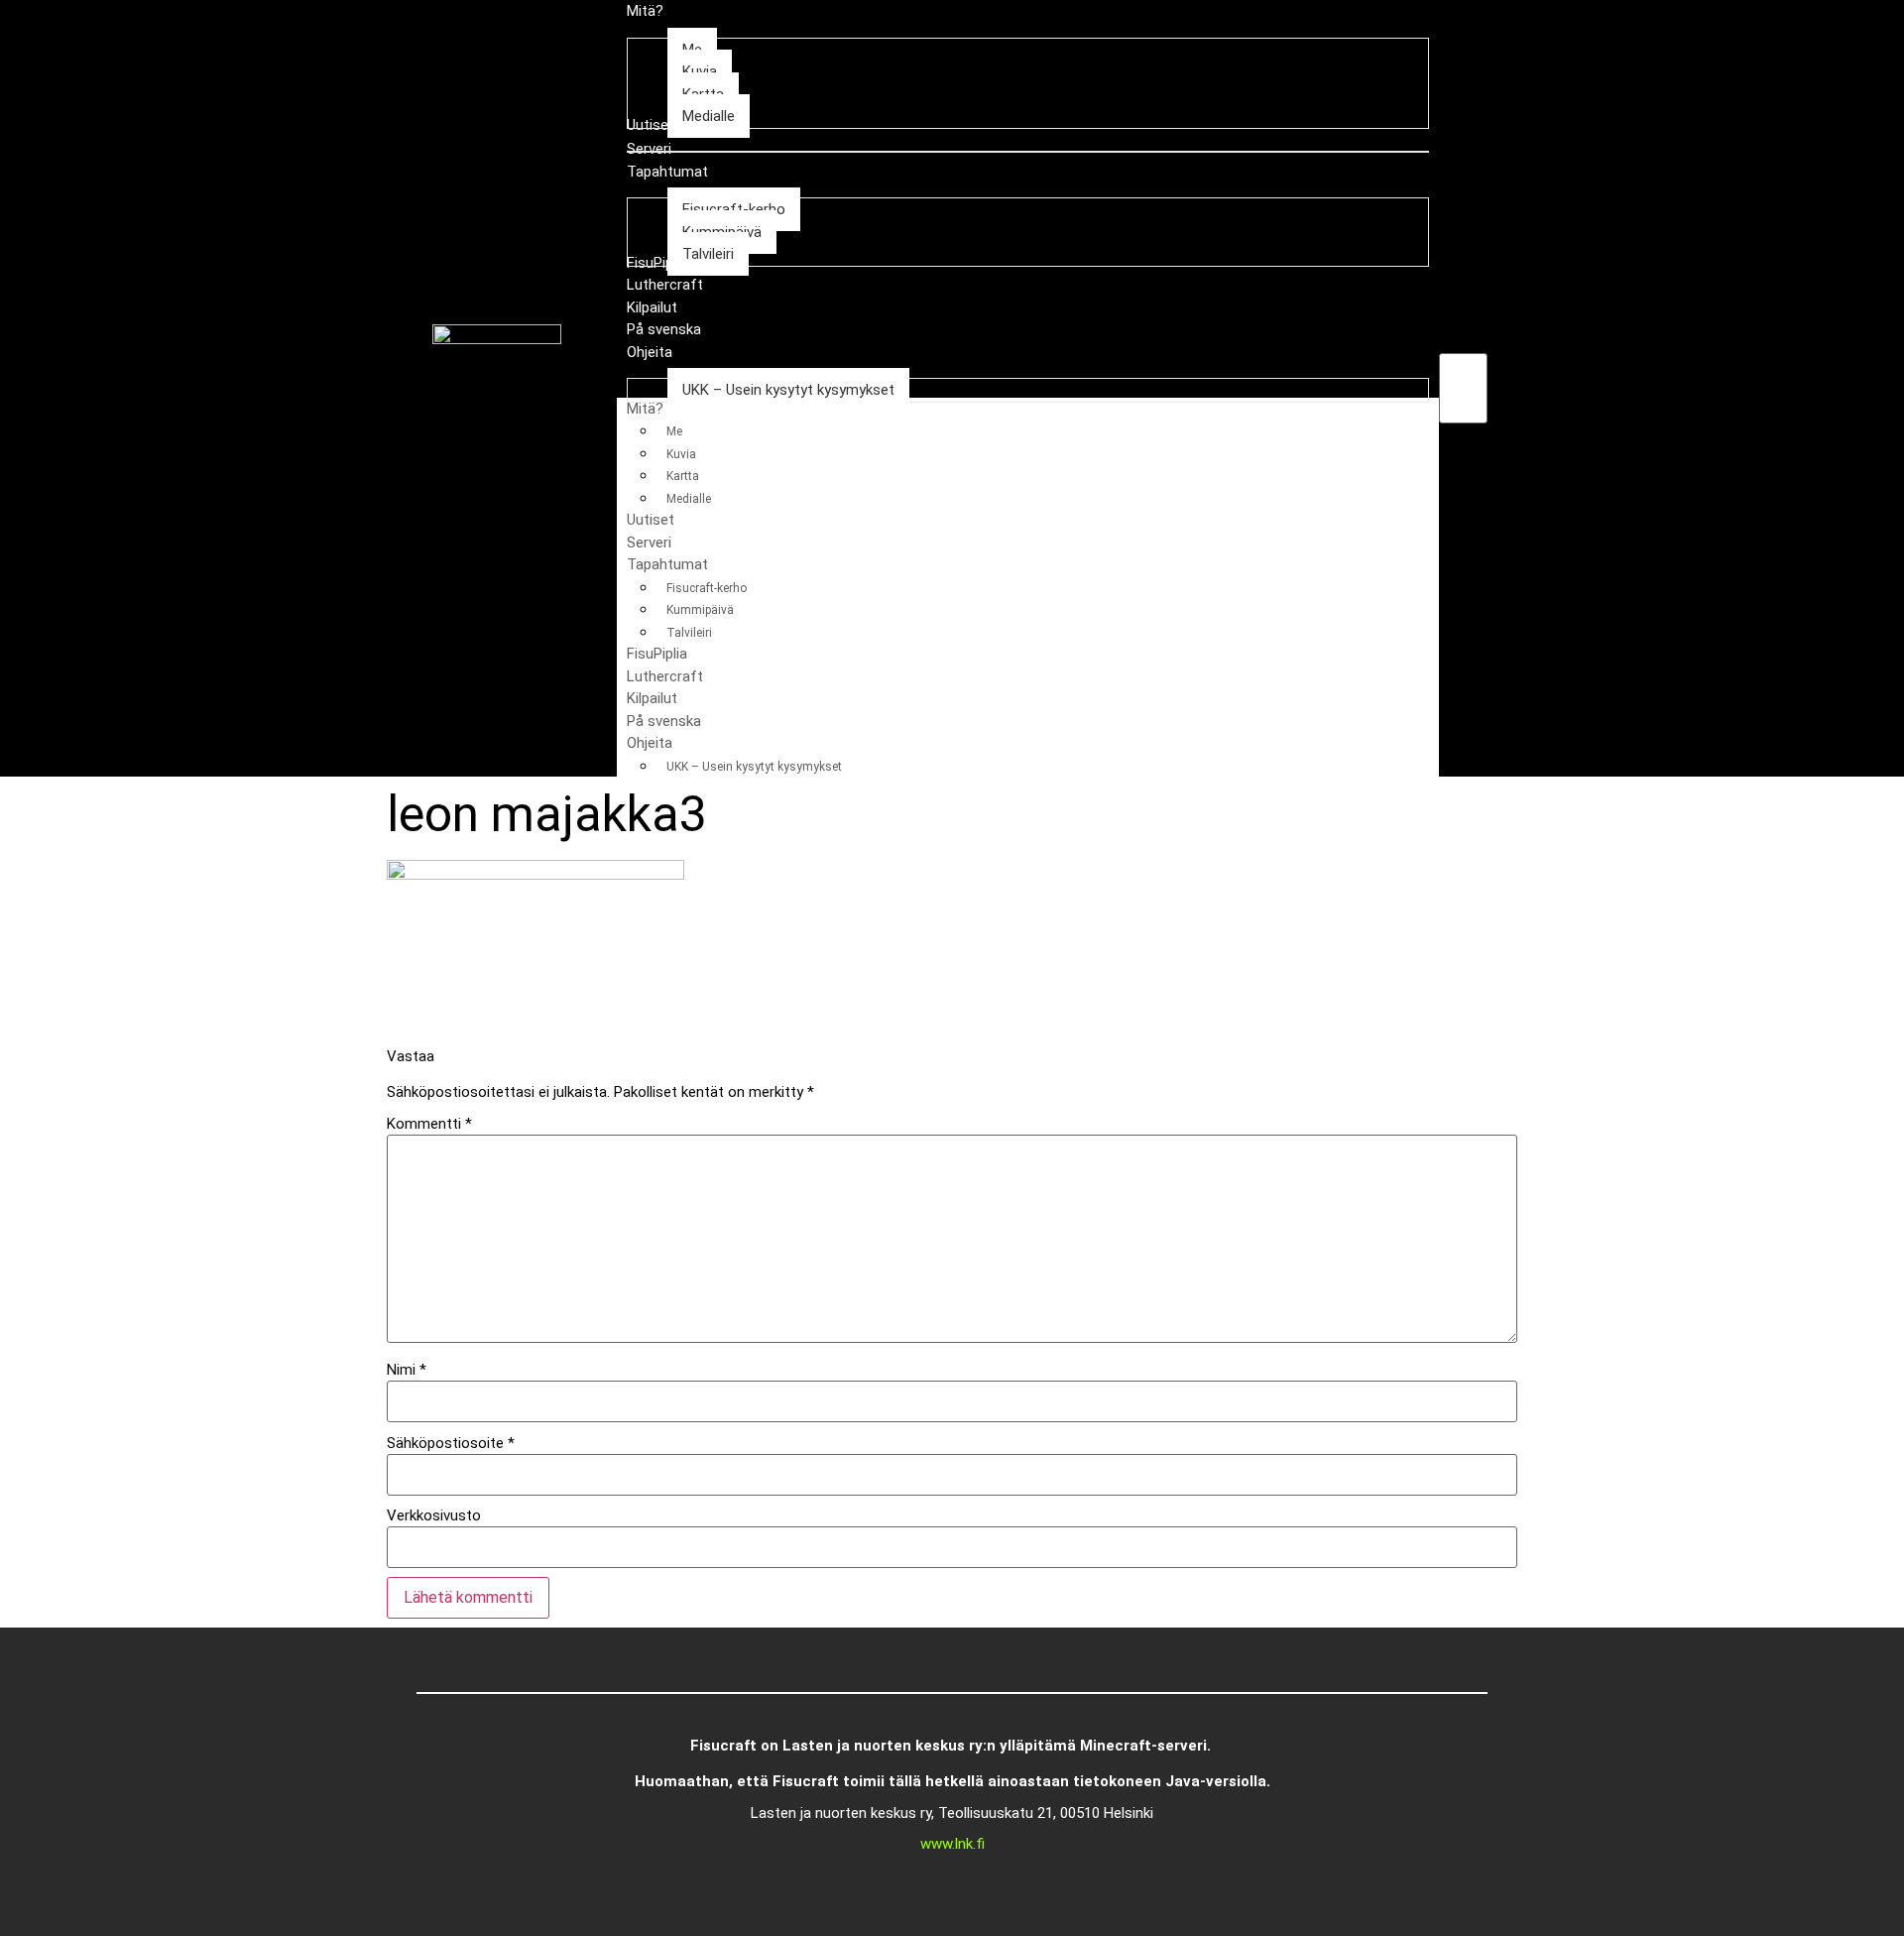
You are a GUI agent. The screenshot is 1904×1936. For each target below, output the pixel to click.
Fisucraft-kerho (707, 588)
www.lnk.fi (952, 1844)
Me (674, 431)
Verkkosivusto (434, 1516)
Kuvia (681, 454)
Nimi (407, 1370)
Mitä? (645, 409)
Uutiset (651, 520)
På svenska (664, 721)
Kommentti (429, 1124)
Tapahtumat (667, 564)
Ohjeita (650, 743)
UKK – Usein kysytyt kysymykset (754, 767)
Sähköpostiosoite (451, 1444)
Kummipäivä (700, 610)
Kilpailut (652, 698)
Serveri (649, 543)
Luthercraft (665, 676)
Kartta (683, 476)
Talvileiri (689, 633)
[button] (1463, 343)
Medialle (689, 499)
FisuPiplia (657, 654)
